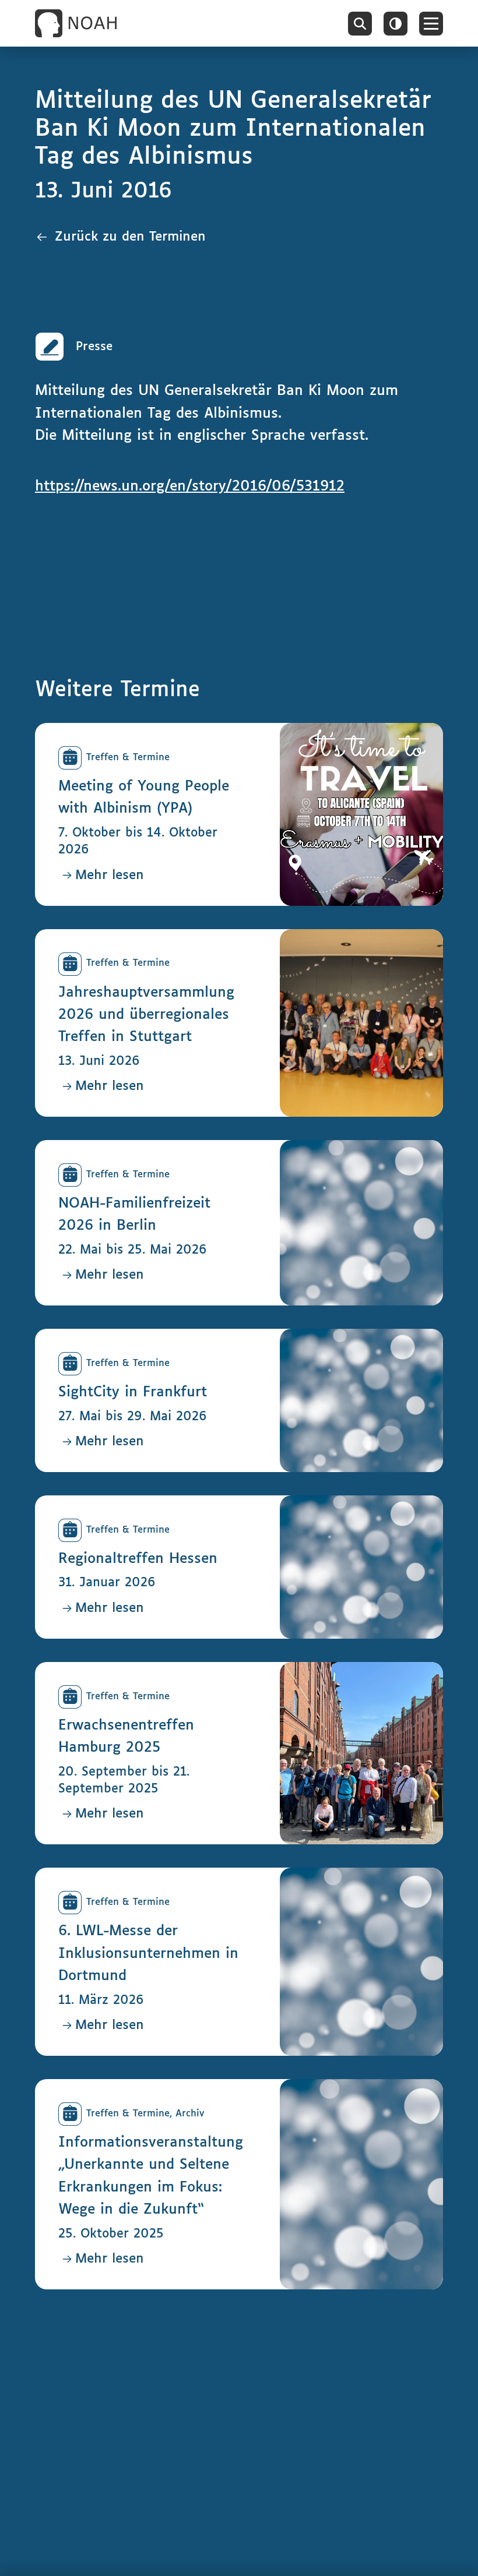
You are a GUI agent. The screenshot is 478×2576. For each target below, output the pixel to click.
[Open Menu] (431, 24)
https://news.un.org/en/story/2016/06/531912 (190, 486)
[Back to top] (452, 2550)
